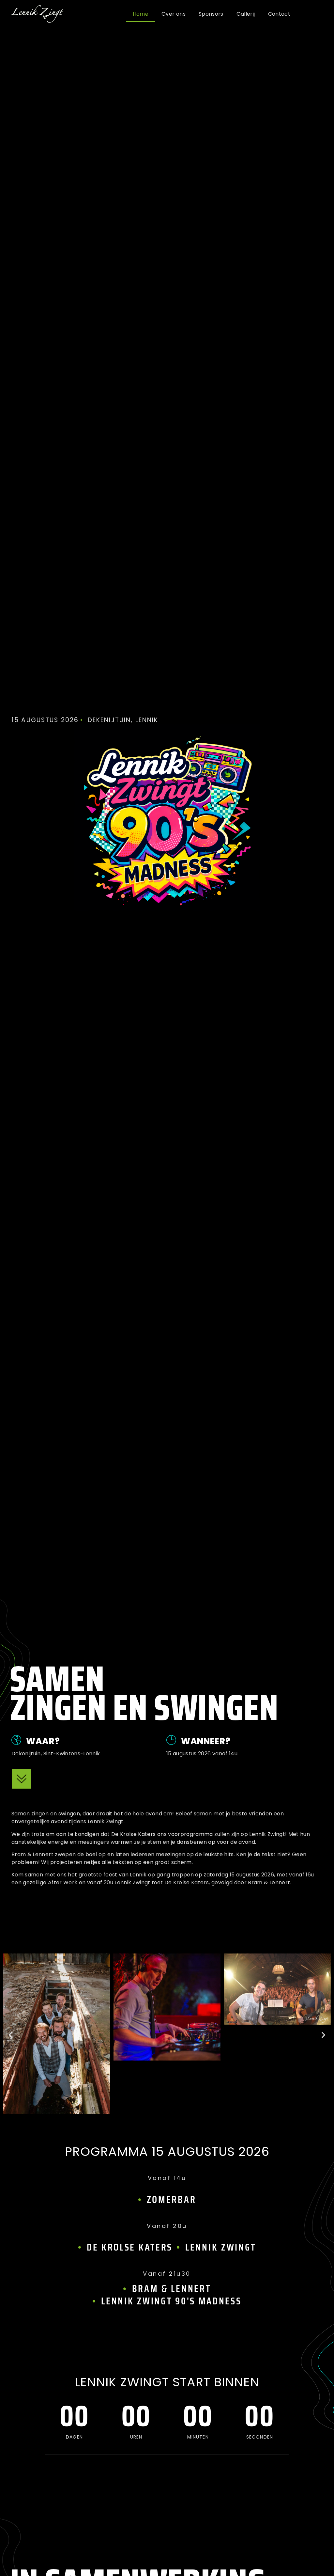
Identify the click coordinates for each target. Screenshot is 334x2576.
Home (141, 14)
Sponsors (211, 14)
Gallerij (246, 14)
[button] (11, 2035)
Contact (279, 14)
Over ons (174, 14)
